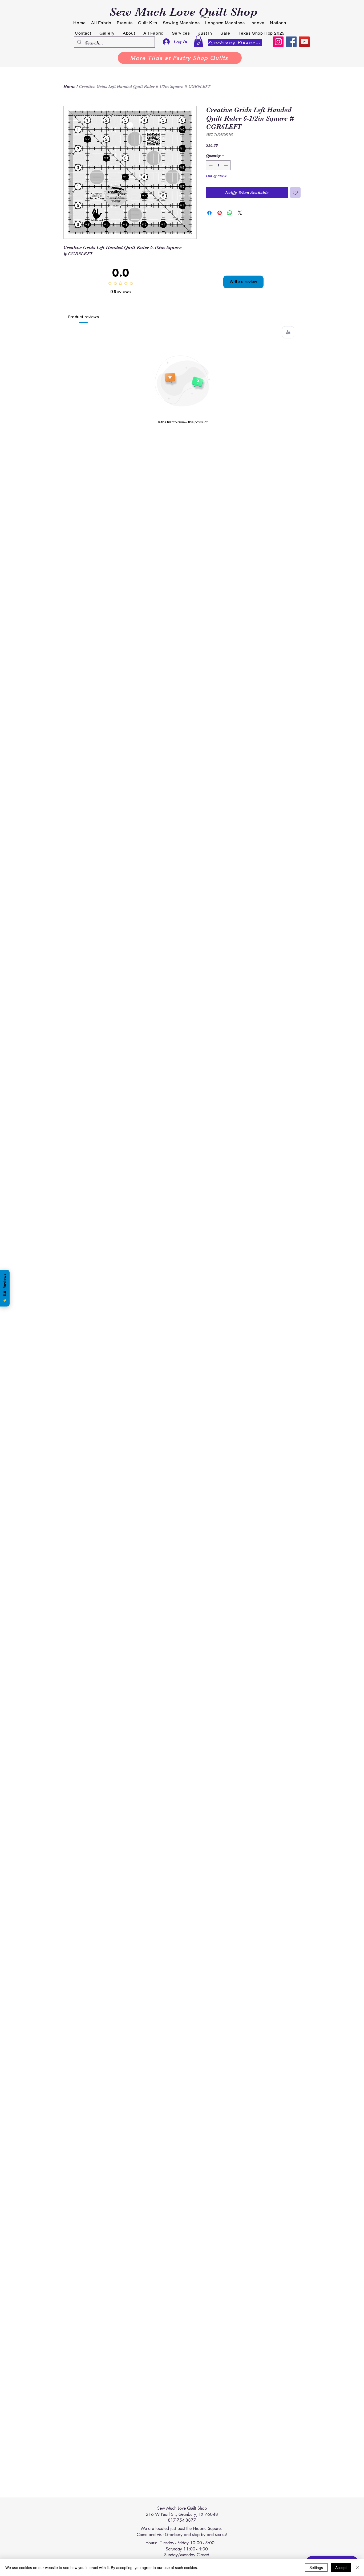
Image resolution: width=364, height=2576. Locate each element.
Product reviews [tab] (84, 317)
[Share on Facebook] (209, 213)
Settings (316, 2567)
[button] (198, 41)
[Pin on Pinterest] (220, 213)
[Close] (358, 2567)
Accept (341, 2567)
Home (69, 87)
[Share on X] (240, 213)
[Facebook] (291, 42)
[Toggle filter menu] (288, 332)
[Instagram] (278, 42)
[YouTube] (304, 42)
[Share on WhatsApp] (230, 213)
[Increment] (226, 165)
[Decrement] (210, 165)
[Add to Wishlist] (295, 193)
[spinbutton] (218, 165)
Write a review (243, 282)
